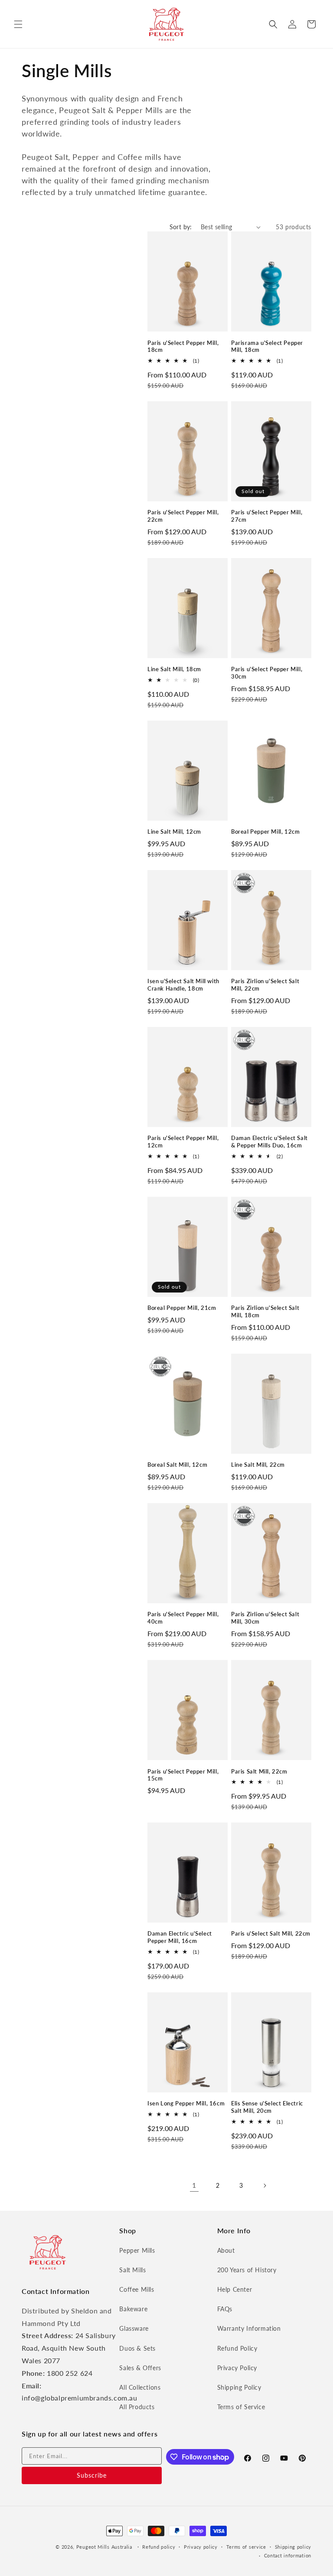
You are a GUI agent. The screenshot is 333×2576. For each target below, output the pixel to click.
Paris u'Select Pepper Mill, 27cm (267, 516)
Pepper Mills (137, 2250)
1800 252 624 (70, 2373)
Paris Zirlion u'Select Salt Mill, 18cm (265, 1311)
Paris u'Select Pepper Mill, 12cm (183, 1142)
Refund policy (159, 2547)
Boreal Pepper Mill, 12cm (265, 832)
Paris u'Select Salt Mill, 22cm (271, 1933)
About (226, 2250)
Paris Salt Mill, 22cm (259, 1771)
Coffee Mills (137, 2289)
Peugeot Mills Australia (104, 2547)
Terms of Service (241, 2407)
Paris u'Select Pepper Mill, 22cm (183, 516)
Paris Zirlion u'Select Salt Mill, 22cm (265, 985)
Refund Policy (237, 2348)
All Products (137, 2407)
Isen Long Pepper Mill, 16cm (186, 2103)
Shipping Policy (239, 2387)
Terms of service (246, 2547)
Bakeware (133, 2309)
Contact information (288, 2555)
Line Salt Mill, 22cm (258, 1465)
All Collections (140, 2387)
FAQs (225, 2309)
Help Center (235, 2289)
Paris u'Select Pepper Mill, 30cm (267, 673)
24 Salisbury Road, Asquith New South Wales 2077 (69, 2348)
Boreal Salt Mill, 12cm (177, 1465)
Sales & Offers (140, 2368)
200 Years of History (247, 2270)
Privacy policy (201, 2547)
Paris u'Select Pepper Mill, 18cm (183, 346)
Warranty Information (249, 2328)
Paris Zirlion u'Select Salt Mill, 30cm (265, 1618)
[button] (18, 24)
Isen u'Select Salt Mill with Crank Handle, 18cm (183, 985)
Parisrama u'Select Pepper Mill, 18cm (267, 346)
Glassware (134, 2328)
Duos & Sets (137, 2348)
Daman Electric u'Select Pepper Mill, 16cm (180, 1937)
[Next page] (264, 2186)
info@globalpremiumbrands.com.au (80, 2398)
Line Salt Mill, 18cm (174, 669)
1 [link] (194, 2185)
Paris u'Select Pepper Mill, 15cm (183, 1775)
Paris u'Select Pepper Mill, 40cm (183, 1618)
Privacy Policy (237, 2368)
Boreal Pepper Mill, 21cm (182, 1308)
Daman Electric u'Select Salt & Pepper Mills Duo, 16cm (269, 1142)
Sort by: (181, 227)
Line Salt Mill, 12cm (174, 832)
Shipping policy (293, 2547)
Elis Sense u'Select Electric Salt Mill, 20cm (267, 2107)
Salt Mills (132, 2270)
